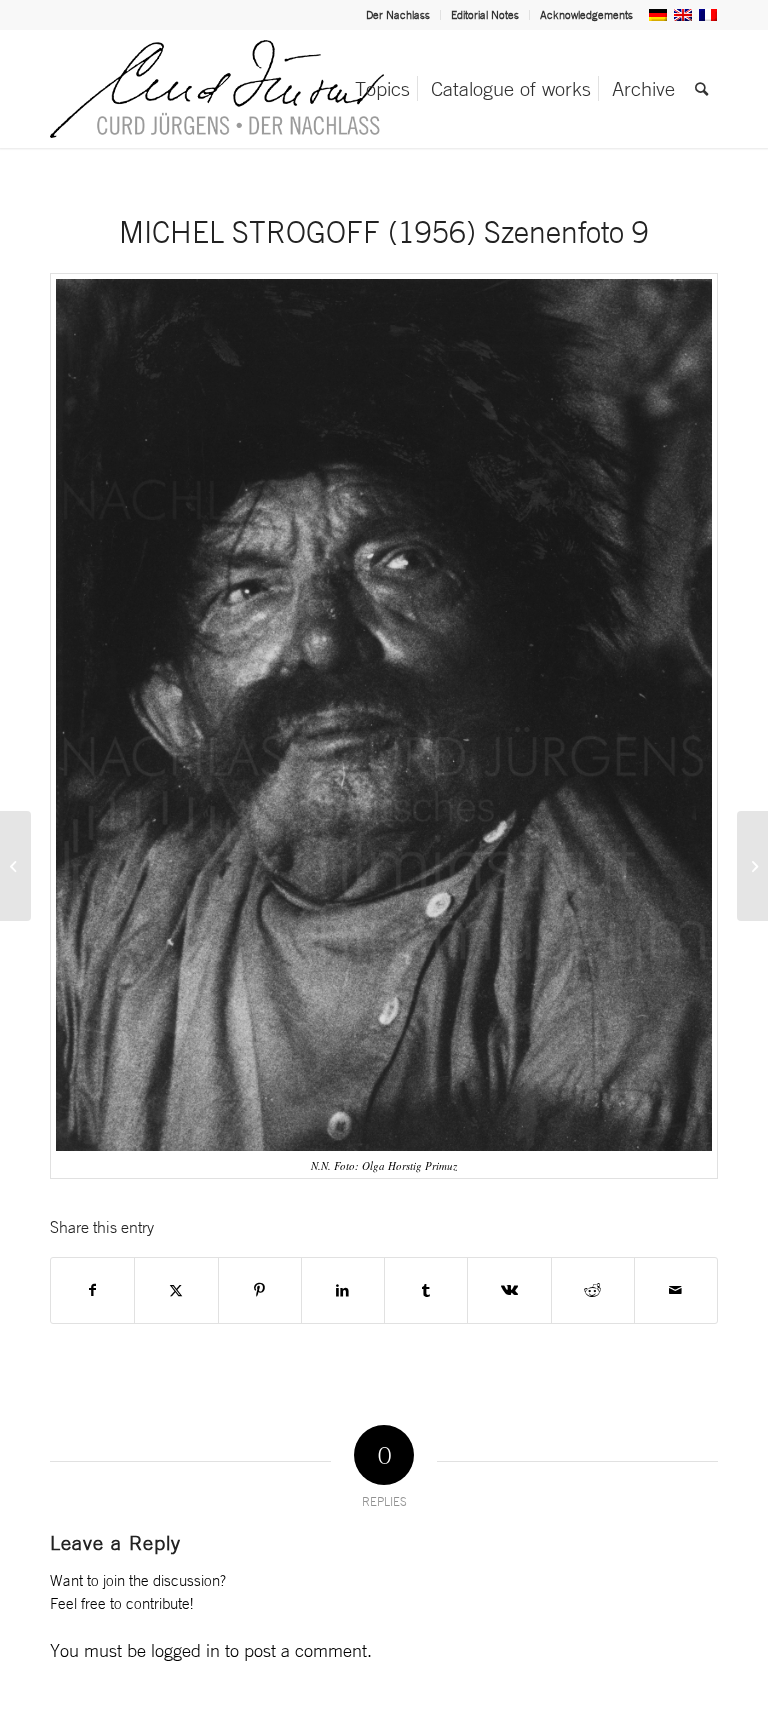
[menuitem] (398, 15)
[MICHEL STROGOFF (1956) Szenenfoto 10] (752, 866)
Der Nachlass (398, 15)
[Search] (701, 89)
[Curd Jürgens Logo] (217, 89)
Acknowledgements (586, 15)
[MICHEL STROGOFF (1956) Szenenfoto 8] (15, 866)
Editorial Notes (485, 15)
